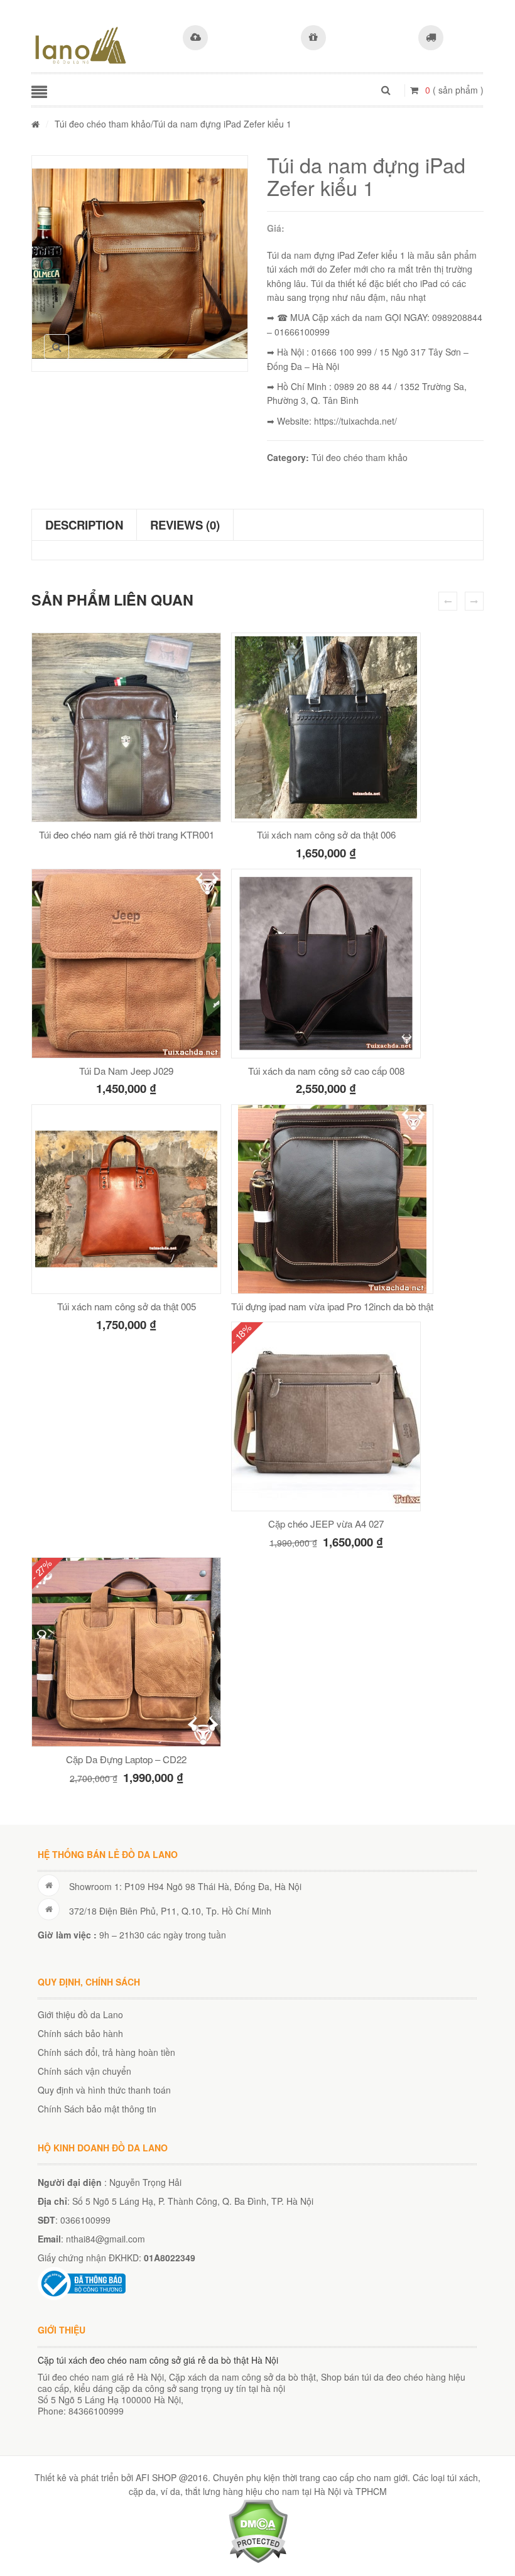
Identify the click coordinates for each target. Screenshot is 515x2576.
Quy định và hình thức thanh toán (104, 2090)
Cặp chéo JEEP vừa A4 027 (326, 1524)
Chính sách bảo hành (80, 2033)
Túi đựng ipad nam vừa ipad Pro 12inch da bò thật (332, 1306)
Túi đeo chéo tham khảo (103, 124)
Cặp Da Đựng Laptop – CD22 (126, 1759)
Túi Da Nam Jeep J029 (126, 1071)
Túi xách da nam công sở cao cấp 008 (326, 1071)
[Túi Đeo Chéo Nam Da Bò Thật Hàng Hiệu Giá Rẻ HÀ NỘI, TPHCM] (81, 45)
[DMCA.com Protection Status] (258, 2530)
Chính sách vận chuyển (84, 2071)
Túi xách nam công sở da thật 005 (127, 1306)
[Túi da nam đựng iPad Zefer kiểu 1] (140, 264)
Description (84, 525)
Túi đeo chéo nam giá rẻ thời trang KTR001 (127, 834)
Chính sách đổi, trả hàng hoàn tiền (106, 2052)
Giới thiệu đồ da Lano (80, 2014)
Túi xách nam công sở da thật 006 (326, 834)
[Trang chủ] (35, 124)
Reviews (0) (185, 525)
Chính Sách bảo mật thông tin (97, 2109)
